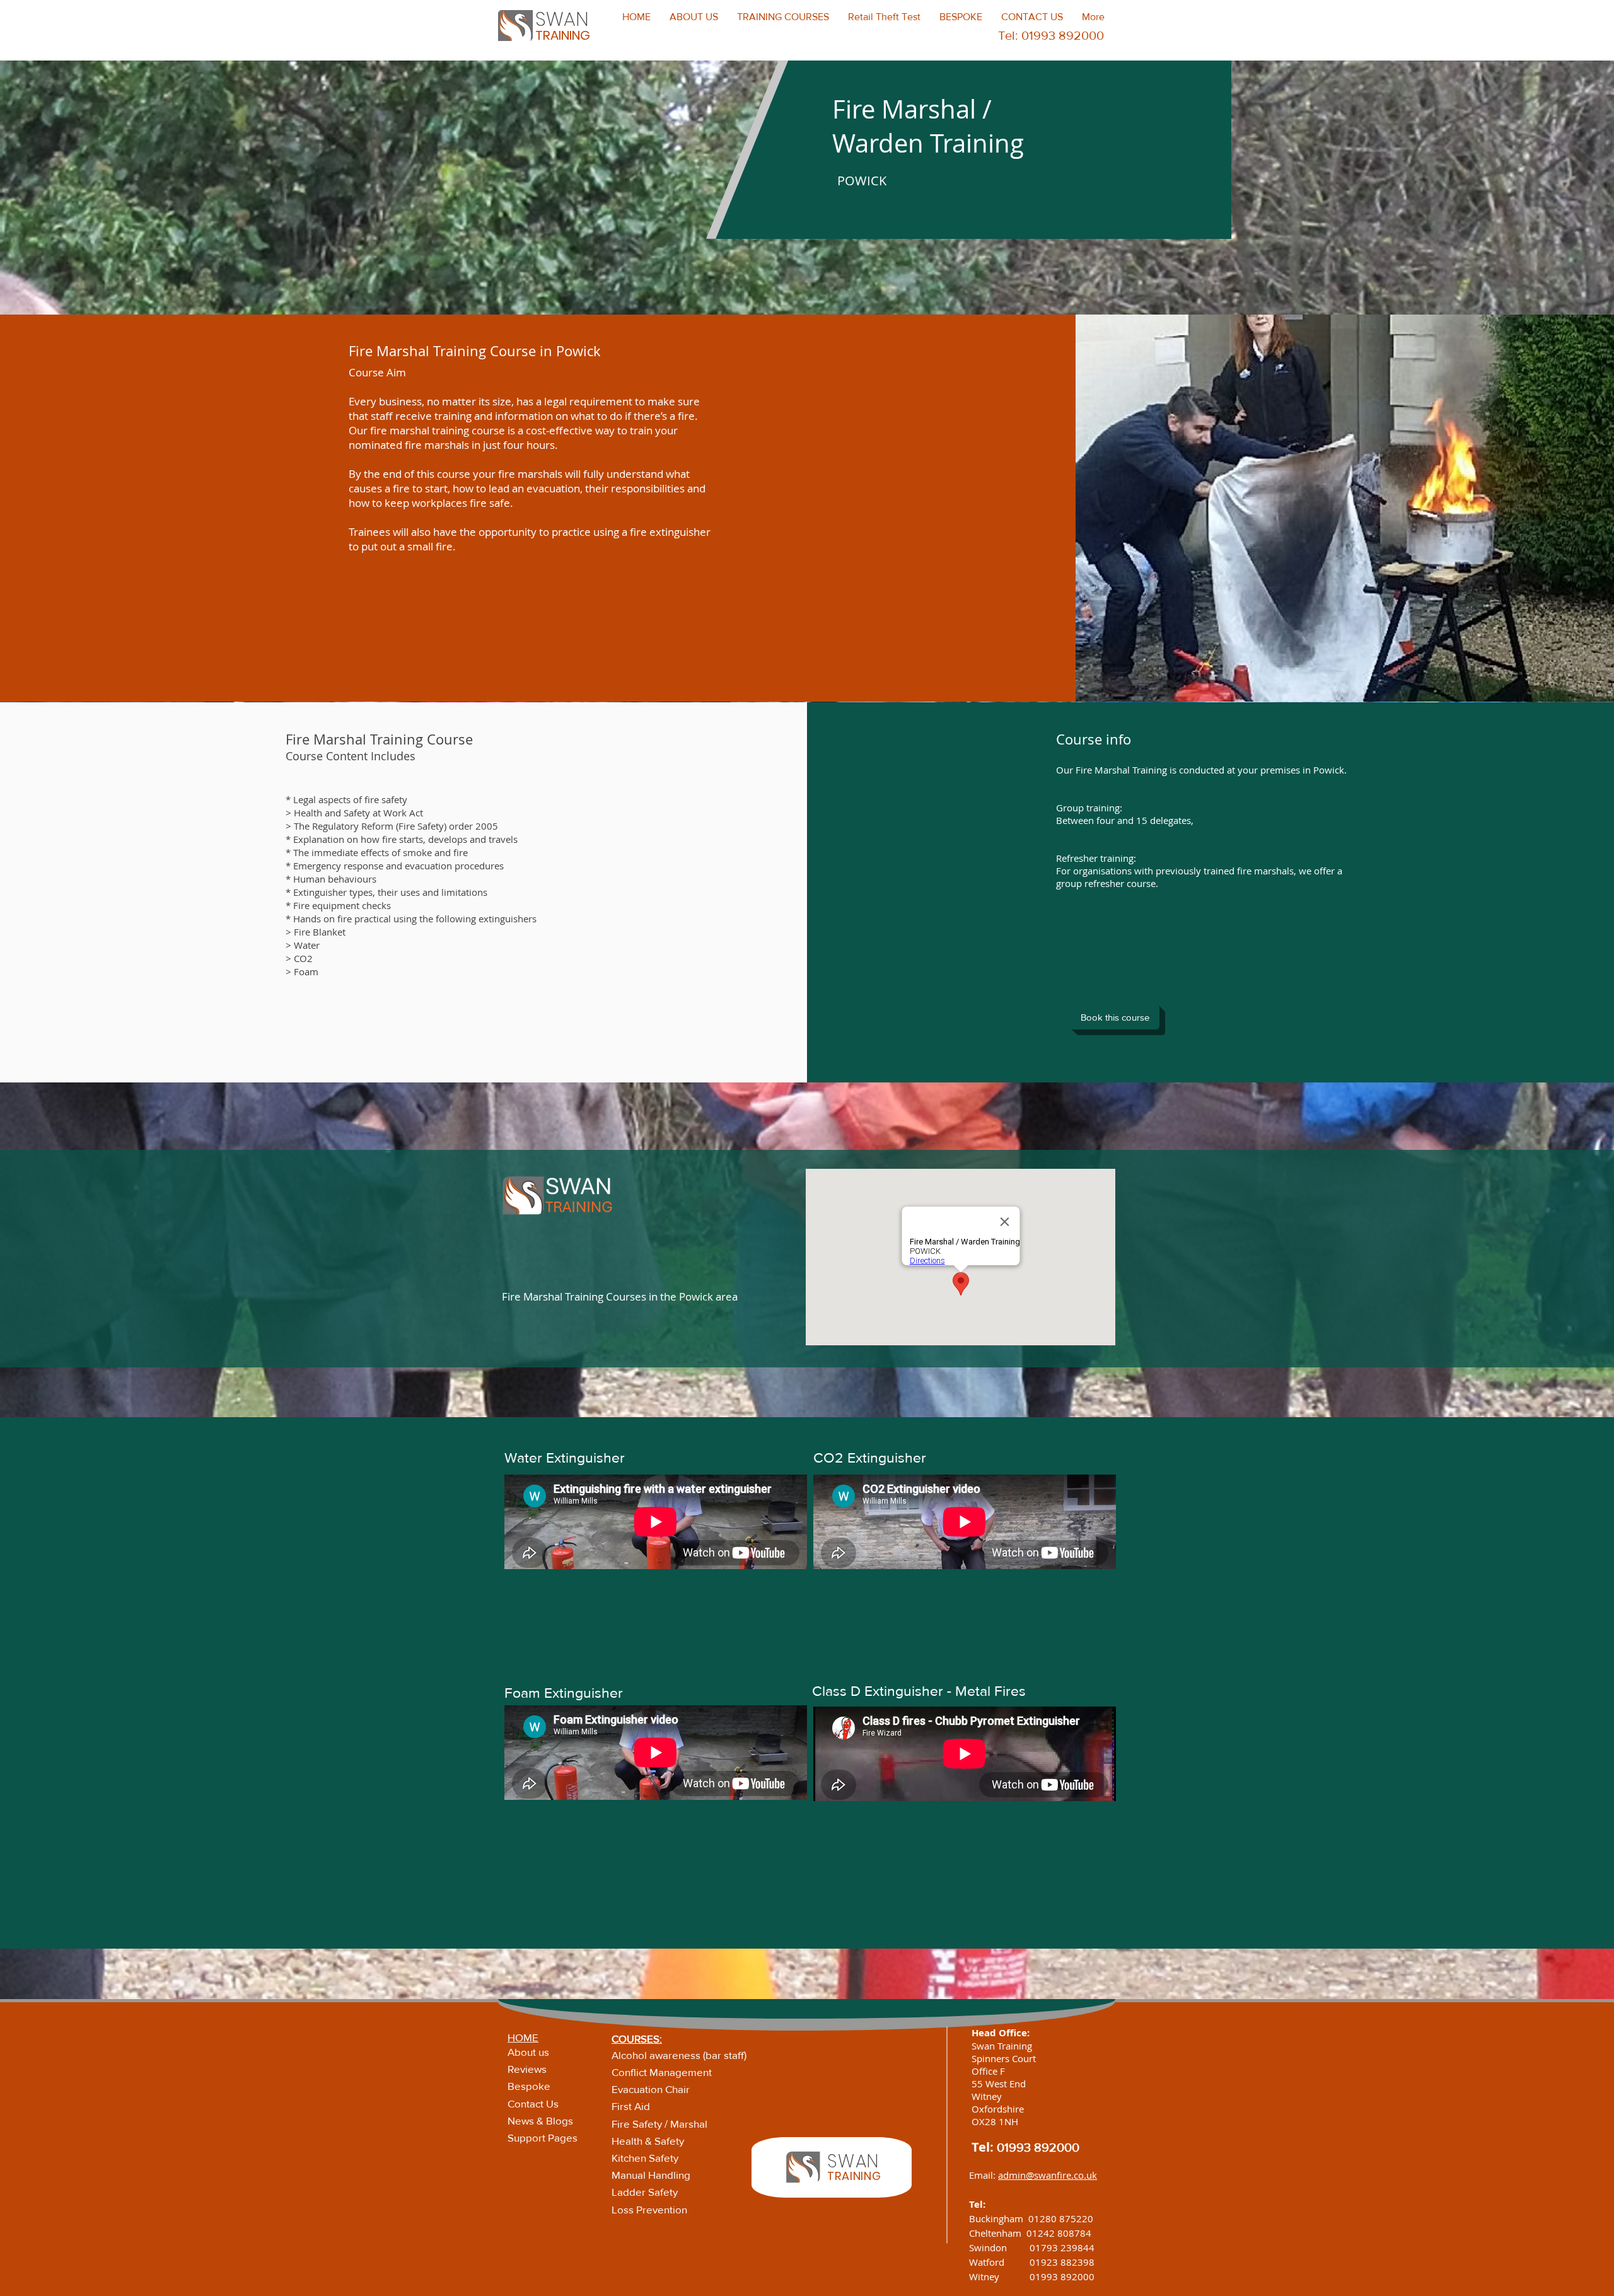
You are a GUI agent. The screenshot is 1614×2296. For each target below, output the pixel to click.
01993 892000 (1038, 2147)
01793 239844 (1062, 2247)
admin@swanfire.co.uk (1048, 2175)
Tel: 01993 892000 (1051, 35)
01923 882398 (1062, 2262)
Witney (999, 2276)
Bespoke (529, 2086)
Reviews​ (527, 2069)
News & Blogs (540, 2120)
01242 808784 (1059, 2233)
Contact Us (533, 2103)
